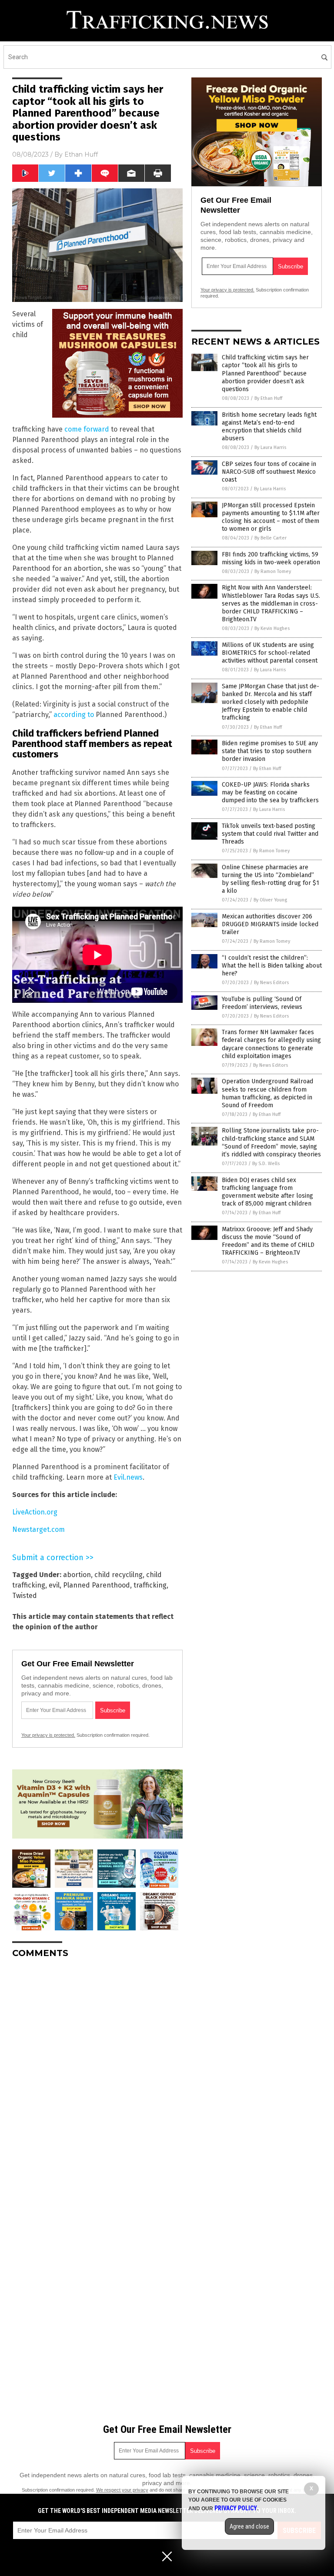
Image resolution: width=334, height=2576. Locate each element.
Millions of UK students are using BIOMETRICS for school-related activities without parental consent (270, 653)
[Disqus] (97, 2074)
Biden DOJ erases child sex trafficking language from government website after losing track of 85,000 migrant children (267, 1192)
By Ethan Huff (268, 398)
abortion (77, 1575)
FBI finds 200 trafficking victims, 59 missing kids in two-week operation (271, 558)
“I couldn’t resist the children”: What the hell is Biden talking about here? (272, 966)
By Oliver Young (270, 900)
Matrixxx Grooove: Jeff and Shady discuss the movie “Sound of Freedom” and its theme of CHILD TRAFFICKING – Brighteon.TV (268, 1241)
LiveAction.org (35, 1512)
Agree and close (249, 2526)
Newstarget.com (38, 1529)
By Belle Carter (271, 538)
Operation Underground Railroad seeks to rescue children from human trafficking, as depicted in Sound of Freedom (267, 1093)
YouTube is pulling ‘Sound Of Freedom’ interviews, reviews (262, 1003)
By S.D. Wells (266, 1164)
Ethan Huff (81, 154)
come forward (87, 429)
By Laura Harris (270, 447)
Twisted (25, 1596)
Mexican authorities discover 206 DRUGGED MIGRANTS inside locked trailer (270, 924)
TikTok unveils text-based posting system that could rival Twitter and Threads (270, 834)
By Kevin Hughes (272, 628)
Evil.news (128, 1477)
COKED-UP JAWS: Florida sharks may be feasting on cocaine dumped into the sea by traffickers (270, 792)
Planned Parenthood (97, 1585)
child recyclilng (119, 1575)
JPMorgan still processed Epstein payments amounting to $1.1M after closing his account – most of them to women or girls (271, 517)
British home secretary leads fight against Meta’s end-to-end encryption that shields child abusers (269, 427)
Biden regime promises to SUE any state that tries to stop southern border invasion (270, 751)
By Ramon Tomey (273, 571)
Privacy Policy (236, 2508)
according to (74, 715)
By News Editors (271, 983)
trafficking (150, 1585)
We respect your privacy (122, 2490)
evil (54, 1585)
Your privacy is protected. (48, 1735)
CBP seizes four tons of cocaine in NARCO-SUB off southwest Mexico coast (269, 472)
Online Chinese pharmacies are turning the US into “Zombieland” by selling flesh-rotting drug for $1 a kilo (271, 879)
